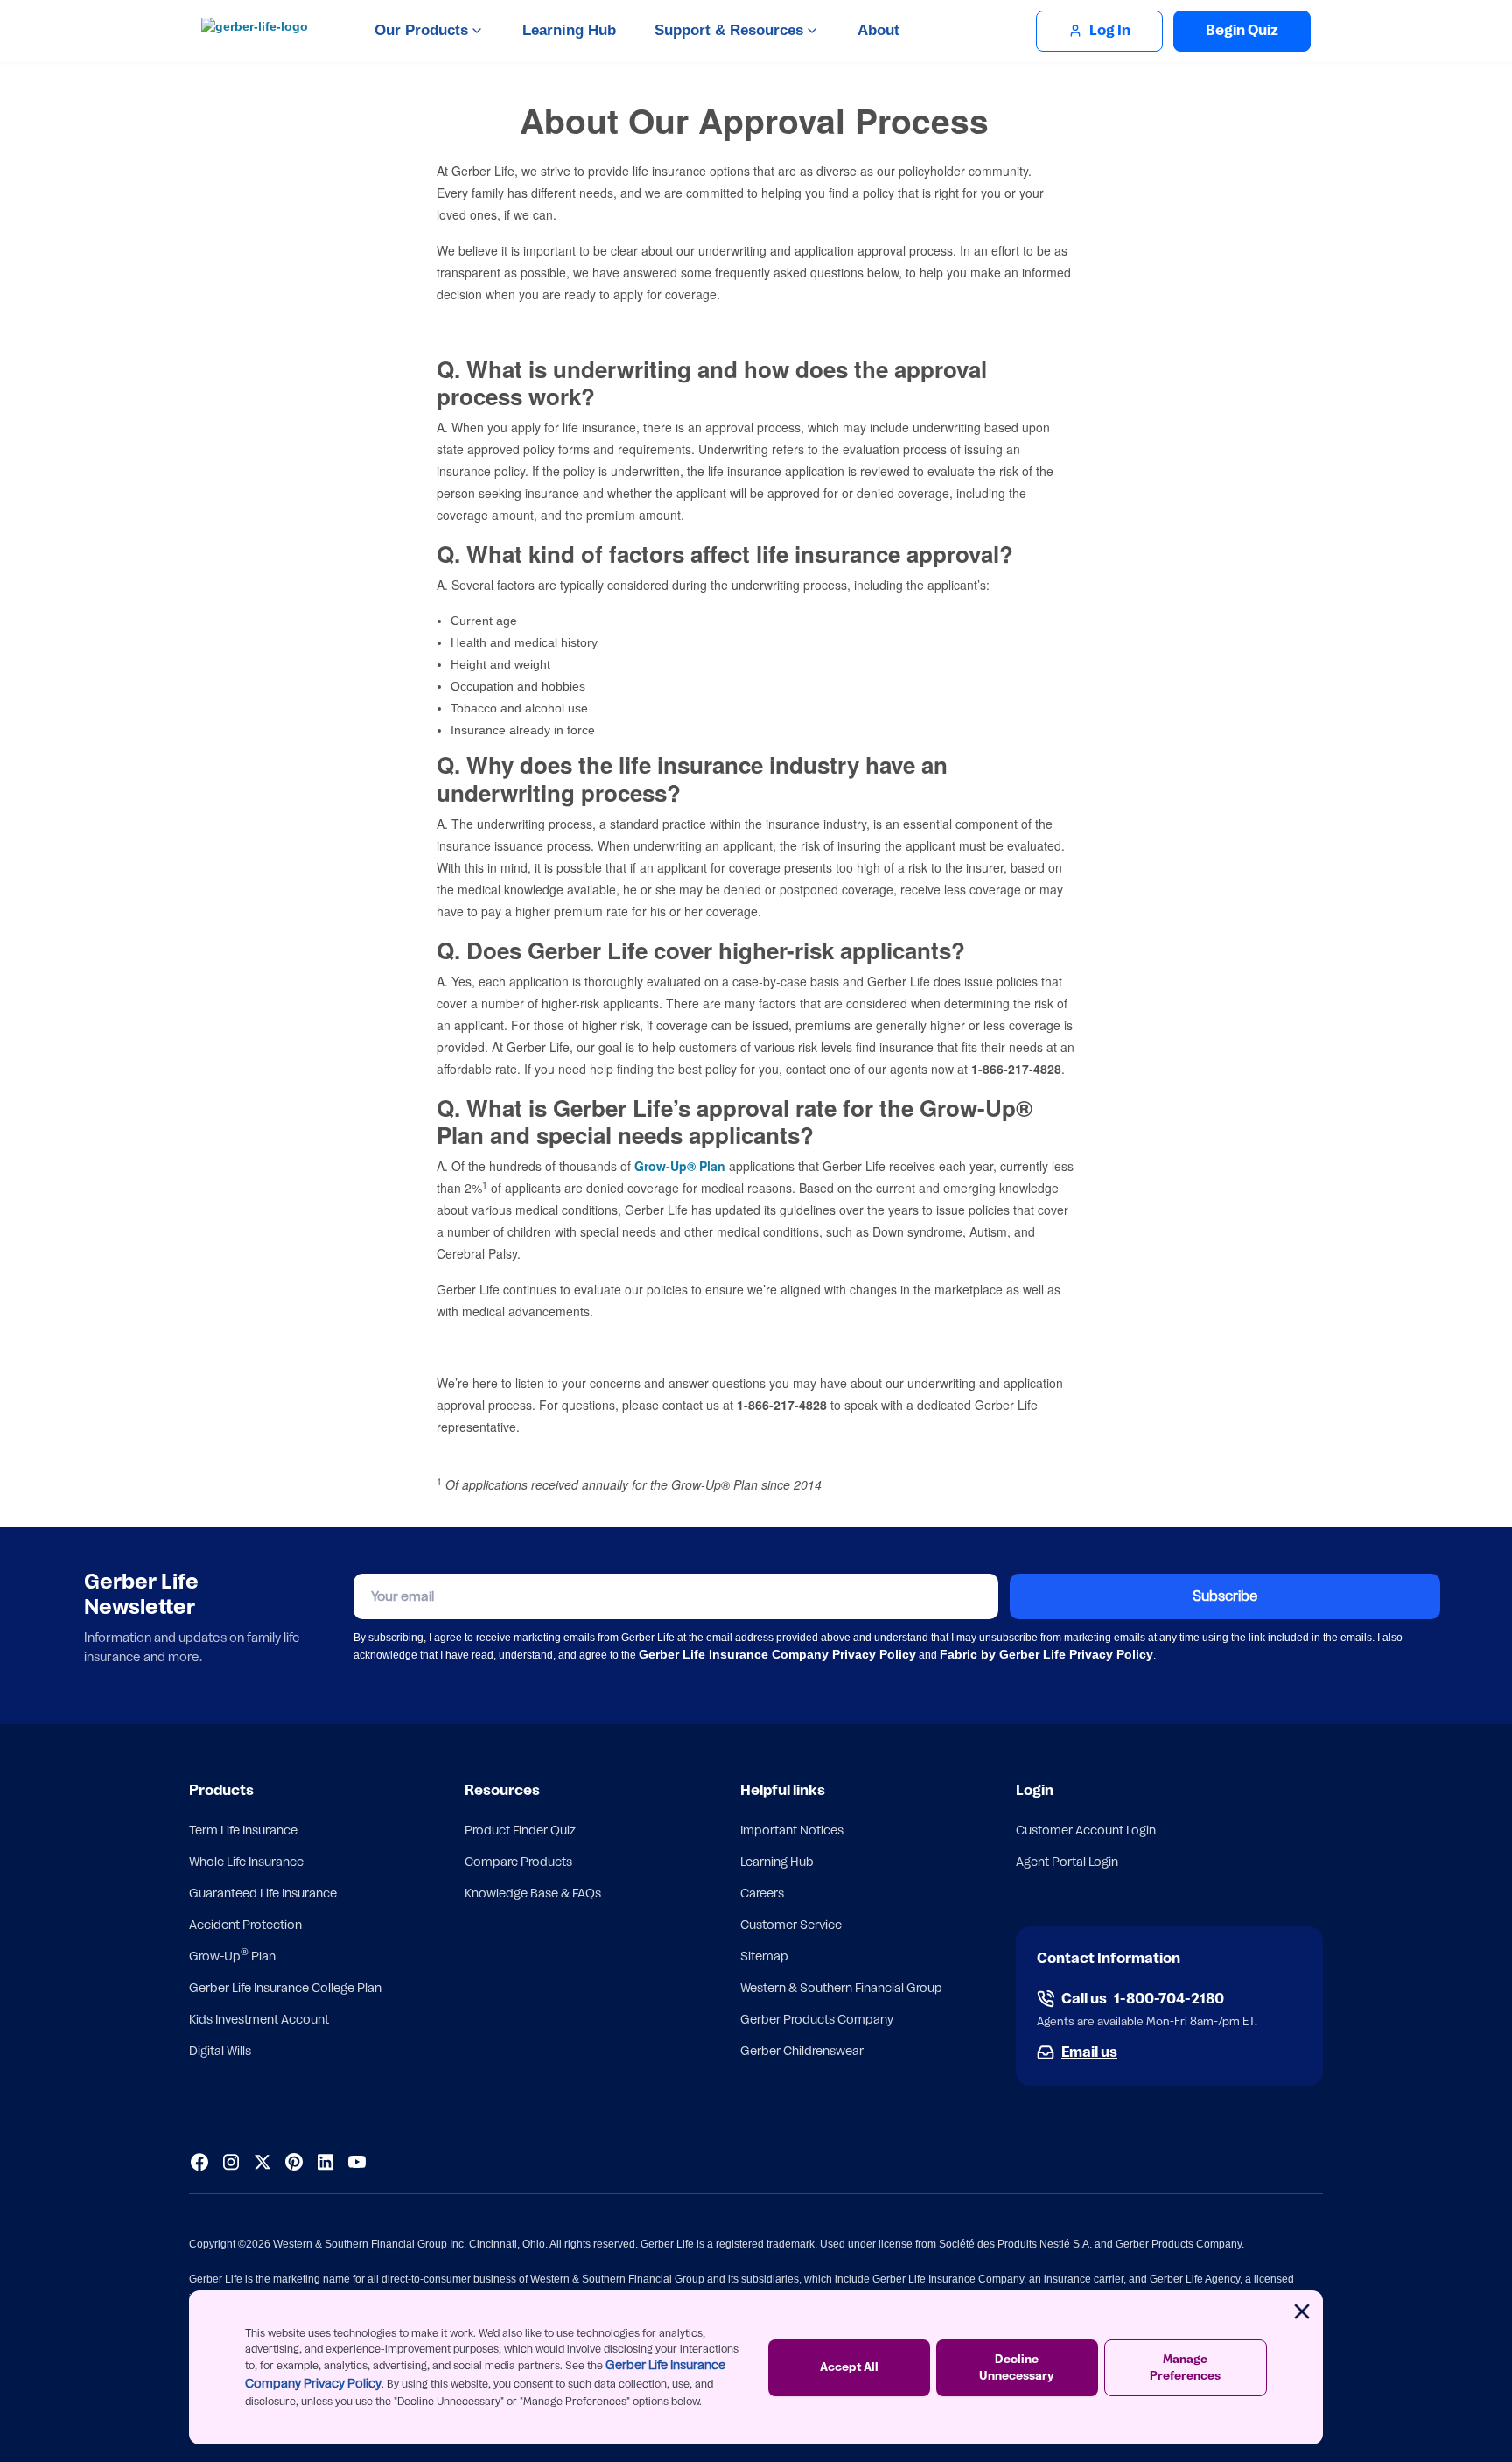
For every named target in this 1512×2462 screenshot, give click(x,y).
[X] (262, 2162)
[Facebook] (199, 2162)
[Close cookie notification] (1302, 2311)
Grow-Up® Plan (680, 1166)
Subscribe (1225, 1596)
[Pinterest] (294, 2162)
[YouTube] (357, 2162)
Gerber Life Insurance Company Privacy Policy (777, 1654)
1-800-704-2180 (1169, 1999)
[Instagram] (231, 2162)
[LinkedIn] (325, 2162)
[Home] (259, 31)
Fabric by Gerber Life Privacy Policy (1046, 1654)
